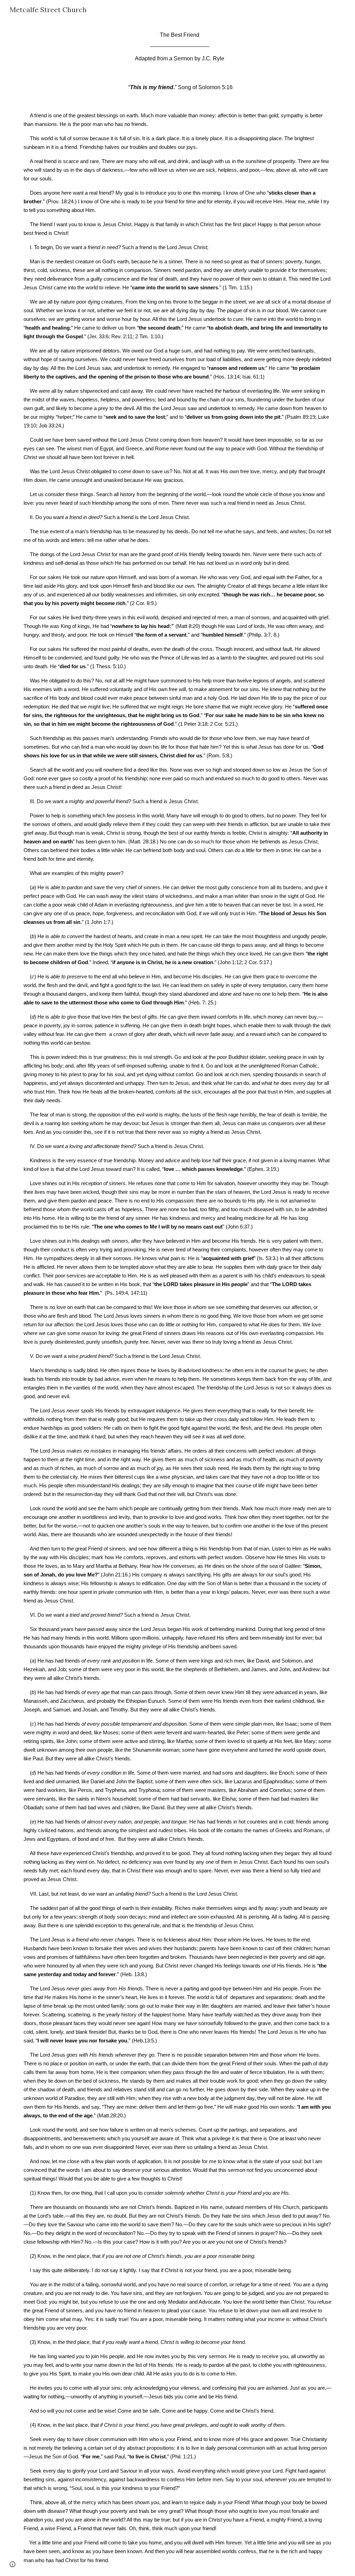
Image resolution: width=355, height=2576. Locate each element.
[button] (12, 2564)
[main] (178, 1298)
